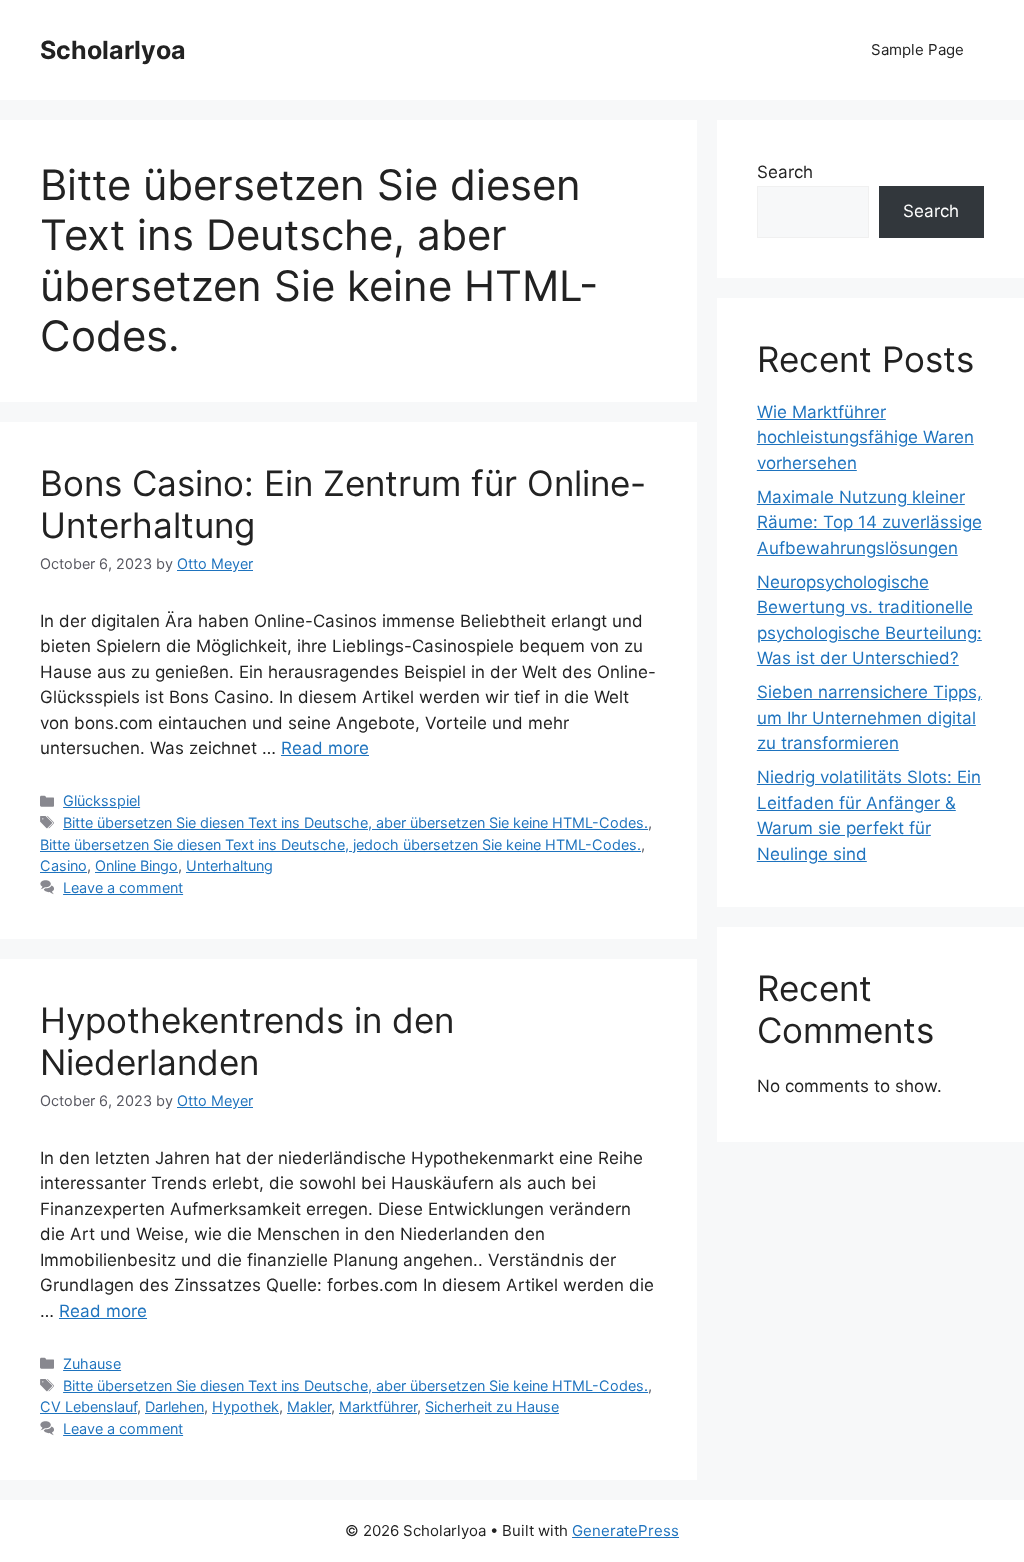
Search (785, 172)
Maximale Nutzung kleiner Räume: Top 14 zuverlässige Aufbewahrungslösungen (869, 522)
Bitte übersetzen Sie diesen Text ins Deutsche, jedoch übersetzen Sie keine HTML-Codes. (340, 844)
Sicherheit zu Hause (492, 1406)
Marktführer (378, 1406)
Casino (63, 865)
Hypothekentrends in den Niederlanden (247, 1041)
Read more (325, 748)
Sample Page (917, 49)
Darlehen (174, 1406)
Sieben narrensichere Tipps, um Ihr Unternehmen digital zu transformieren (869, 717)
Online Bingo (136, 865)
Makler (309, 1406)
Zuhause (92, 1363)
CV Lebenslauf (88, 1406)
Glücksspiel (101, 800)
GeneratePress (625, 1530)
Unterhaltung (229, 865)
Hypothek (245, 1406)
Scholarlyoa (113, 50)
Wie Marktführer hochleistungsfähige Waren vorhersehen (865, 437)
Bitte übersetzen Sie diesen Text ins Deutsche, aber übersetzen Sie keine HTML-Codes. (355, 822)
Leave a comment (123, 887)
